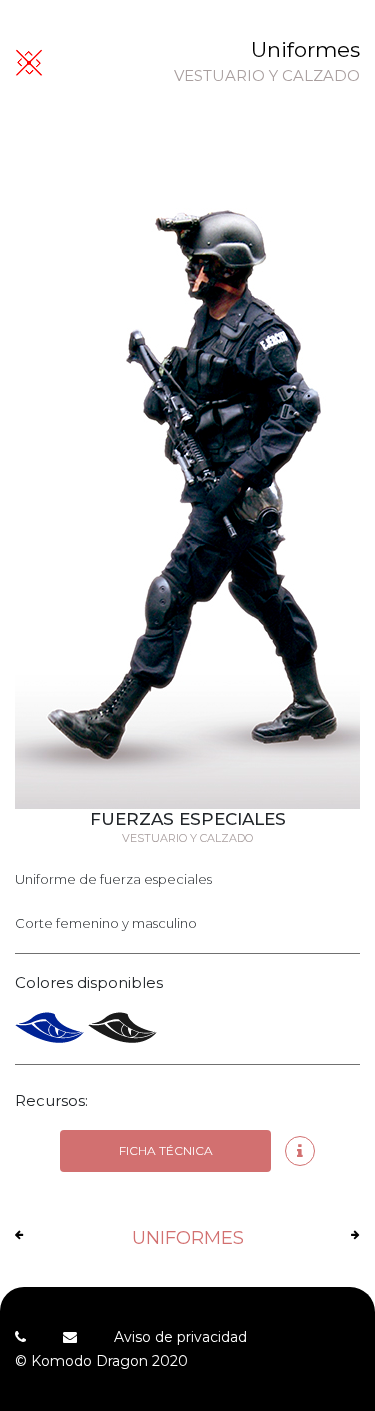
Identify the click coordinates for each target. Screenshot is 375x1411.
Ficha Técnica (166, 1150)
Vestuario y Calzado (267, 76)
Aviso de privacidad (180, 1337)
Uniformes (305, 49)
